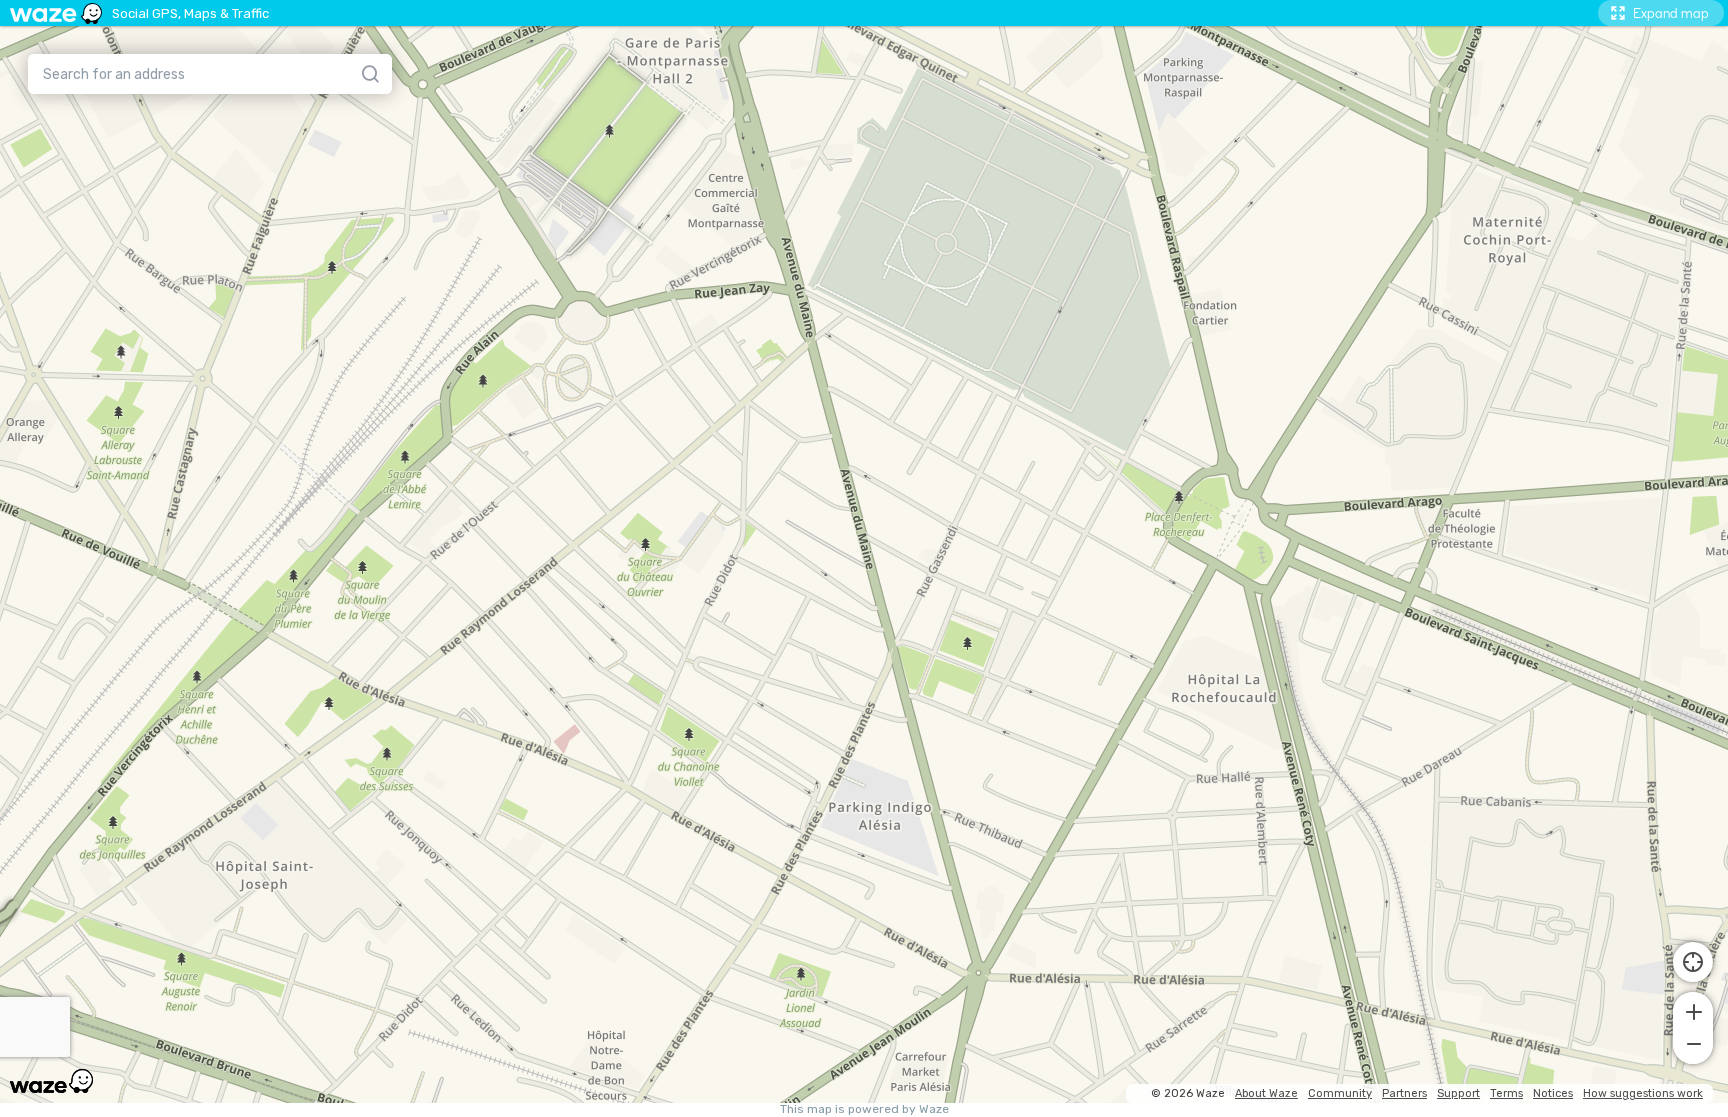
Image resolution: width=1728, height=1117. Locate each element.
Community (1340, 1093)
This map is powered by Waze (864, 1109)
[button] (1693, 1010)
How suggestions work (1643, 1093)
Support (1458, 1093)
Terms (1506, 1093)
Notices (1553, 1093)
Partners (1404, 1093)
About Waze (1266, 1093)
